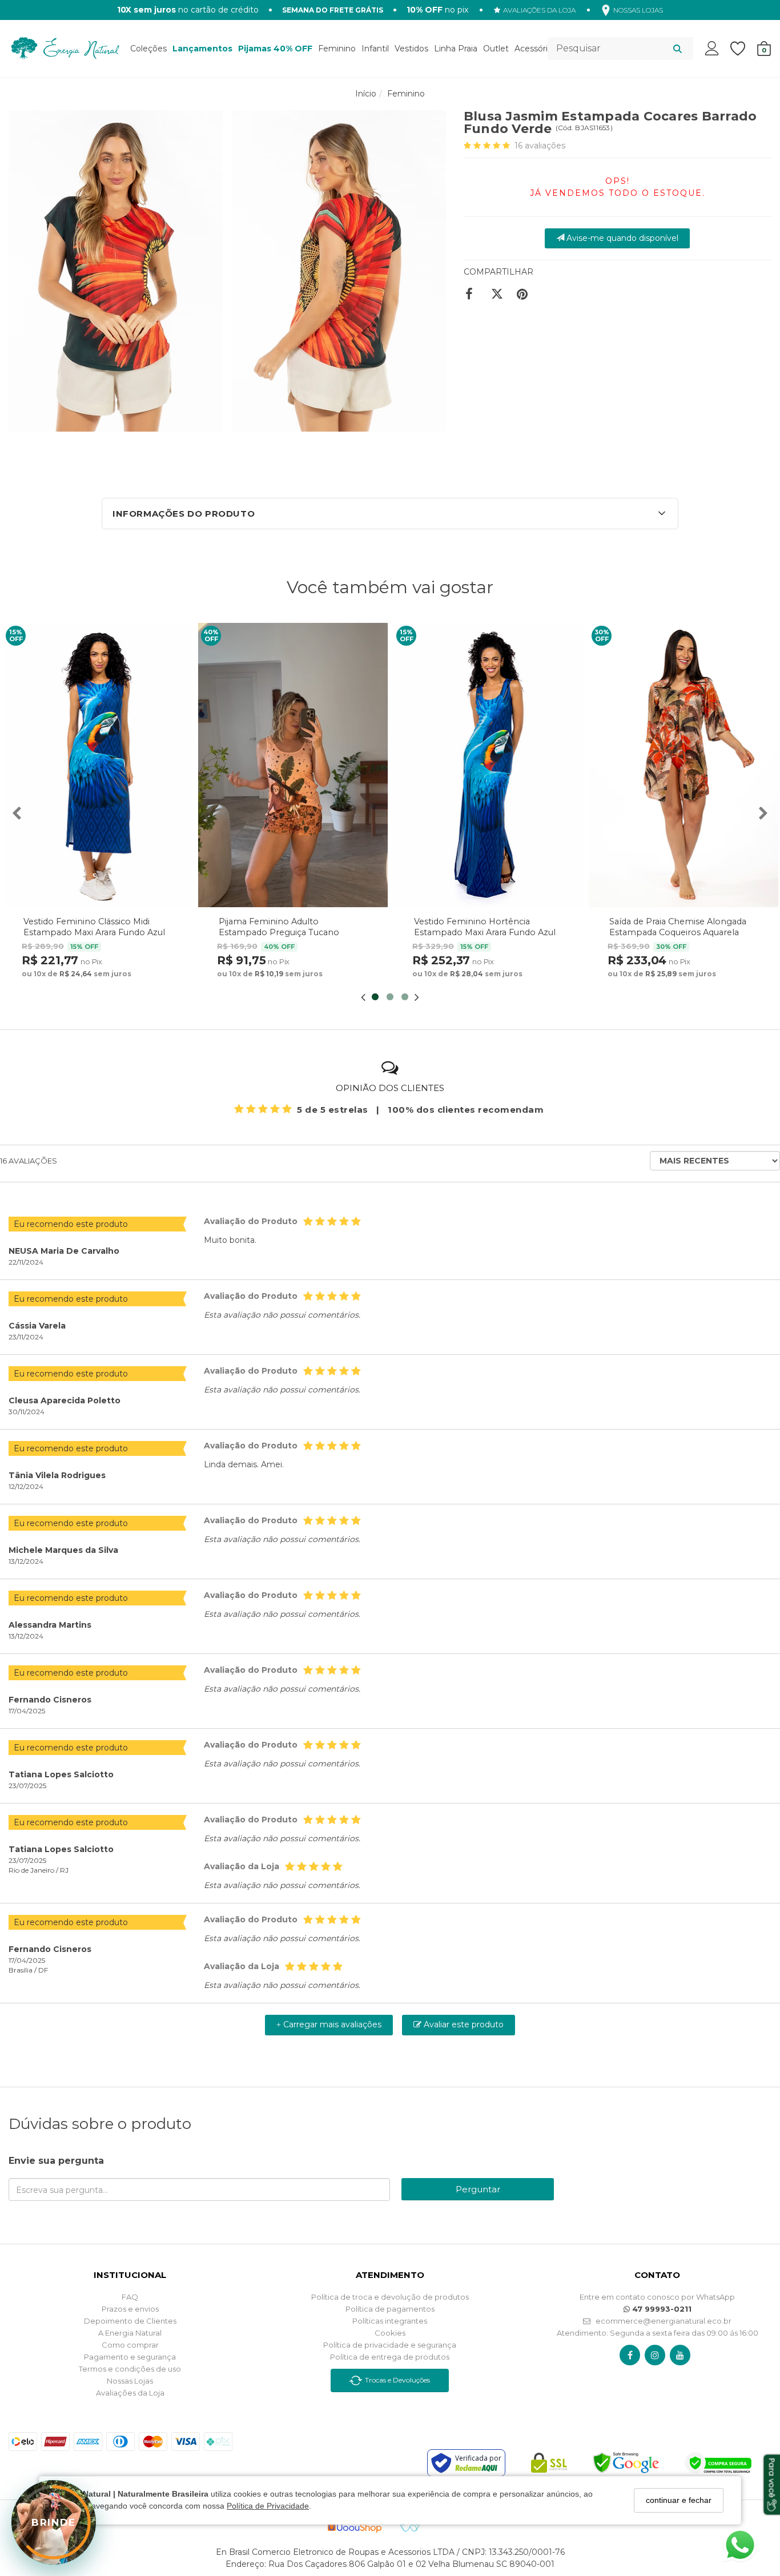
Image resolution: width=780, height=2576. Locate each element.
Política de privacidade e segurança (390, 2345)
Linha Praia (456, 49)
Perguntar (478, 2189)
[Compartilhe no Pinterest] (525, 294)
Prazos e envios (130, 2309)
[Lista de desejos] (743, 49)
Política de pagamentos (390, 2309)
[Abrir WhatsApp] (740, 2545)
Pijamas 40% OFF (275, 49)
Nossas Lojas (130, 2381)
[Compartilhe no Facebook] (474, 294)
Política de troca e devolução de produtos (390, 2297)
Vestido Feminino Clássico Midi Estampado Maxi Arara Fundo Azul (94, 927)
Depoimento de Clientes (130, 2321)
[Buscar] (678, 49)
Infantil (375, 49)
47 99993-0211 (661, 2309)
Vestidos (411, 49)
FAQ (130, 2297)
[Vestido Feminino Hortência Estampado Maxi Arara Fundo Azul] (488, 765)
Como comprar (130, 2345)
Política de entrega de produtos (390, 2357)
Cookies (390, 2333)
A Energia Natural (130, 2333)
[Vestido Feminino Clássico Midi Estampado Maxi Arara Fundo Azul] (98, 765)
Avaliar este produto (463, 2024)
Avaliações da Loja (130, 2393)
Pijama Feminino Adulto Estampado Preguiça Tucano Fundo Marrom (279, 932)
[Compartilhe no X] (499, 294)
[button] (390, 514)
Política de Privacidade (268, 2506)
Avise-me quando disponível (621, 238)
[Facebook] (630, 2355)
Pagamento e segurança (130, 2357)
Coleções (148, 49)
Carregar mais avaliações (329, 2024)
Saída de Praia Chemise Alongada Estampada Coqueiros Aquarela (678, 927)
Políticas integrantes (390, 2321)
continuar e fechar (679, 2500)
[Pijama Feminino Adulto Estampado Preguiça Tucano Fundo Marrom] (293, 765)
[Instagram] (655, 2355)
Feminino (337, 49)
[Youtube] (680, 2355)
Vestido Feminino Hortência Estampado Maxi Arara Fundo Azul (485, 927)
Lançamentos (202, 49)
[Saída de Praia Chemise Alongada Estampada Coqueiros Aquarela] (683, 765)
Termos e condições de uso (130, 2369)
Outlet (496, 49)
